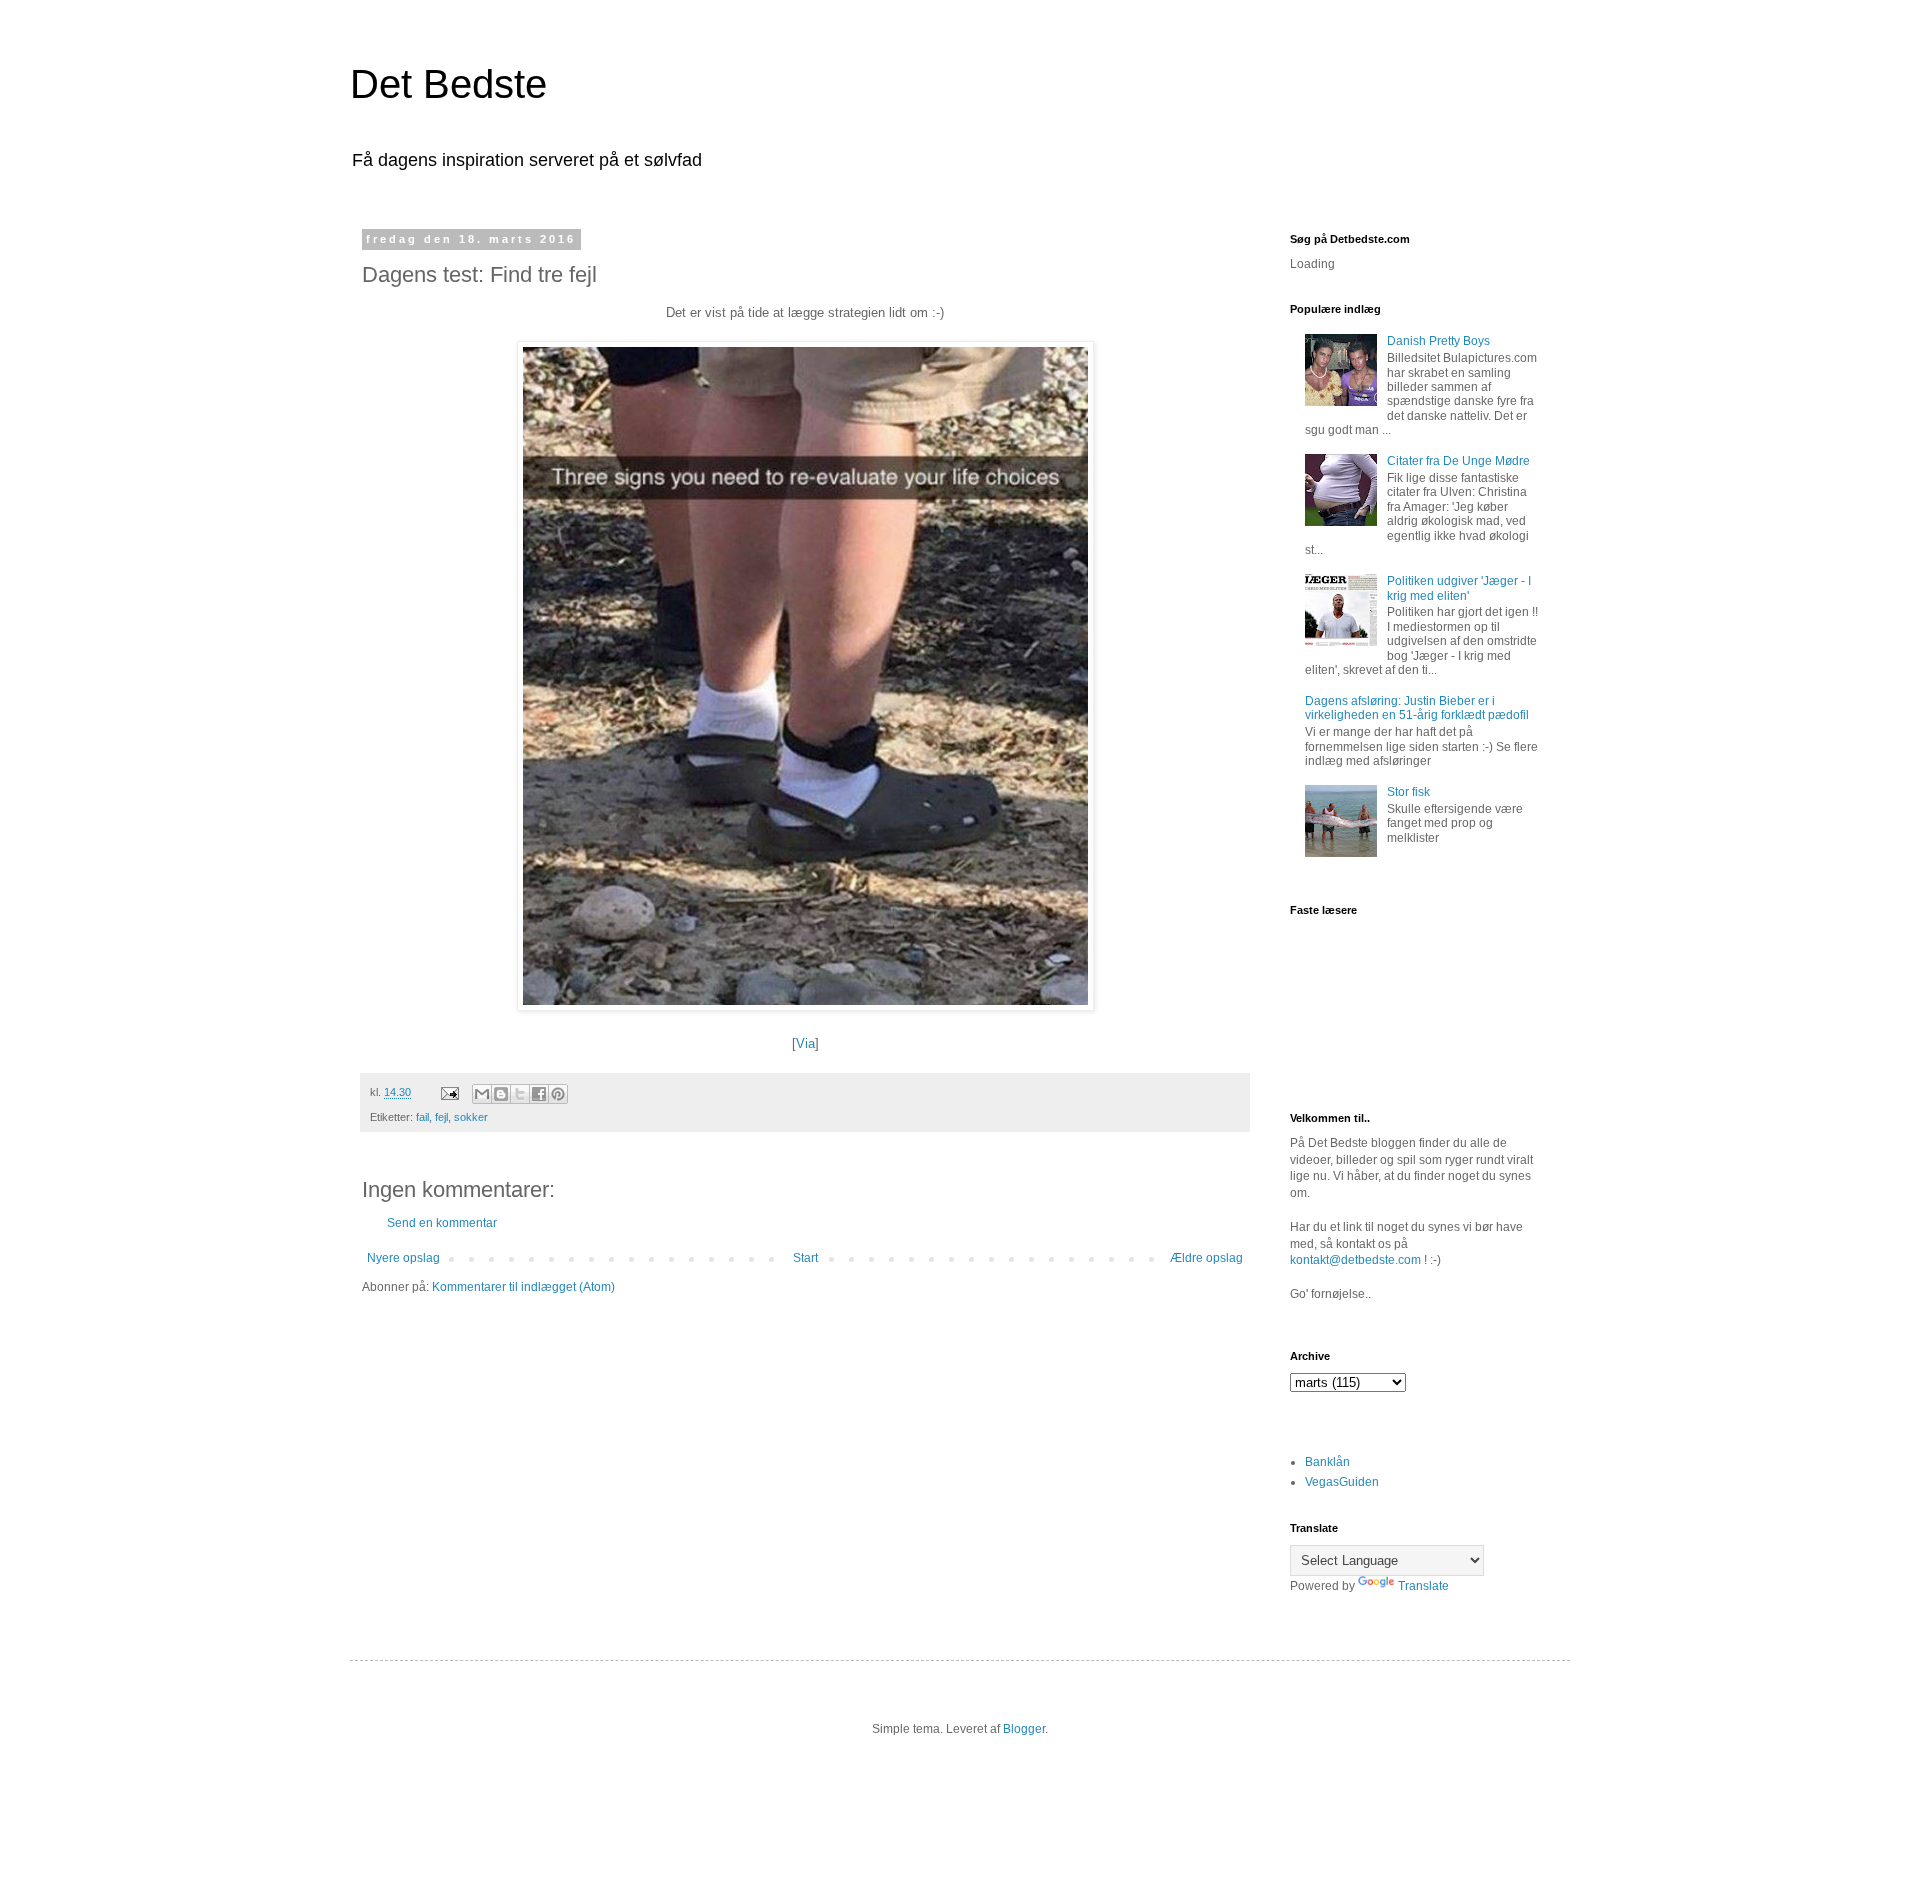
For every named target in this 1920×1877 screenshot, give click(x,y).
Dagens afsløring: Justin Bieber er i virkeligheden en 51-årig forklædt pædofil (1417, 708)
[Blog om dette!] (501, 1094)
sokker (471, 1117)
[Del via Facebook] (539, 1094)
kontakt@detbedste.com (1355, 1260)
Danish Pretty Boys (1438, 341)
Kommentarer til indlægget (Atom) (523, 1287)
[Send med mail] (482, 1094)
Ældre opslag (1206, 1258)
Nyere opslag (403, 1258)
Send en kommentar (442, 1223)
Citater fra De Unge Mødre (1458, 461)
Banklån (1327, 1462)
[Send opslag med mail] (449, 1092)
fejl (441, 1117)
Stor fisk (1408, 792)
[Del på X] (520, 1094)
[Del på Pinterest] (558, 1094)
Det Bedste (448, 84)
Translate (1423, 1586)
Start (805, 1258)
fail (422, 1117)
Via (805, 1043)
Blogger (1024, 1729)
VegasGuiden (1342, 1482)
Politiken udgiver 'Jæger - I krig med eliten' (1459, 588)
